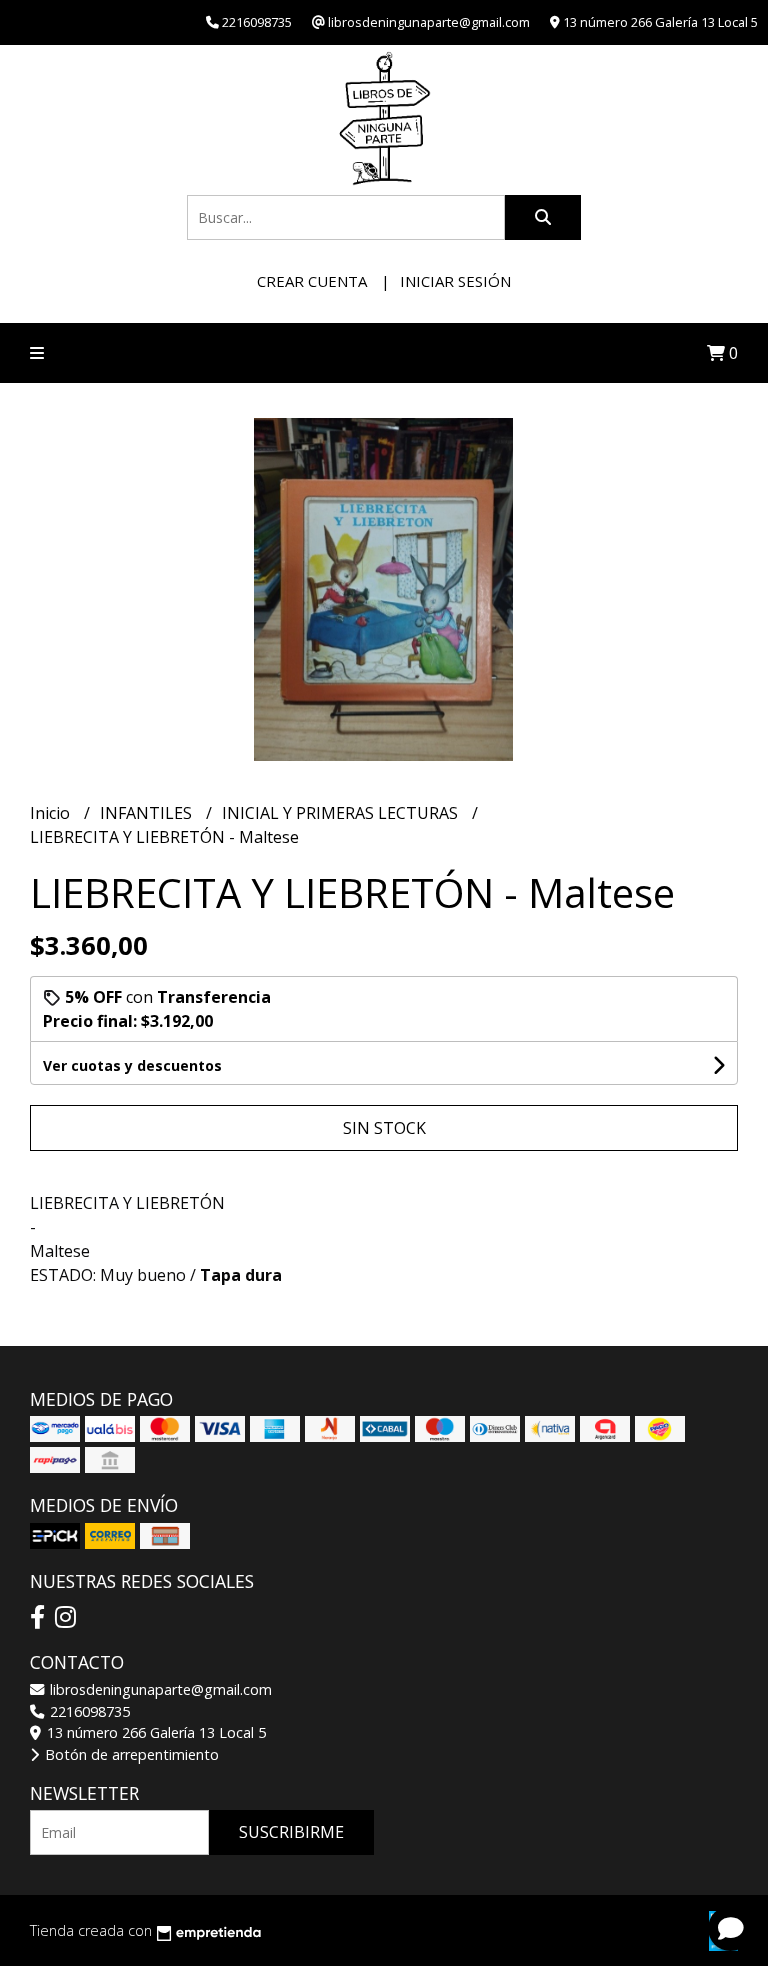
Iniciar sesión (455, 281)
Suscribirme (291, 1832)
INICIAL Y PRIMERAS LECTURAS (342, 813)
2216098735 (88, 1711)
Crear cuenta (312, 281)
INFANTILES (148, 813)
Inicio (52, 813)
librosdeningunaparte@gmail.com (159, 1689)
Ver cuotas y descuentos (132, 1065)
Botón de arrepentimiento (130, 1754)
